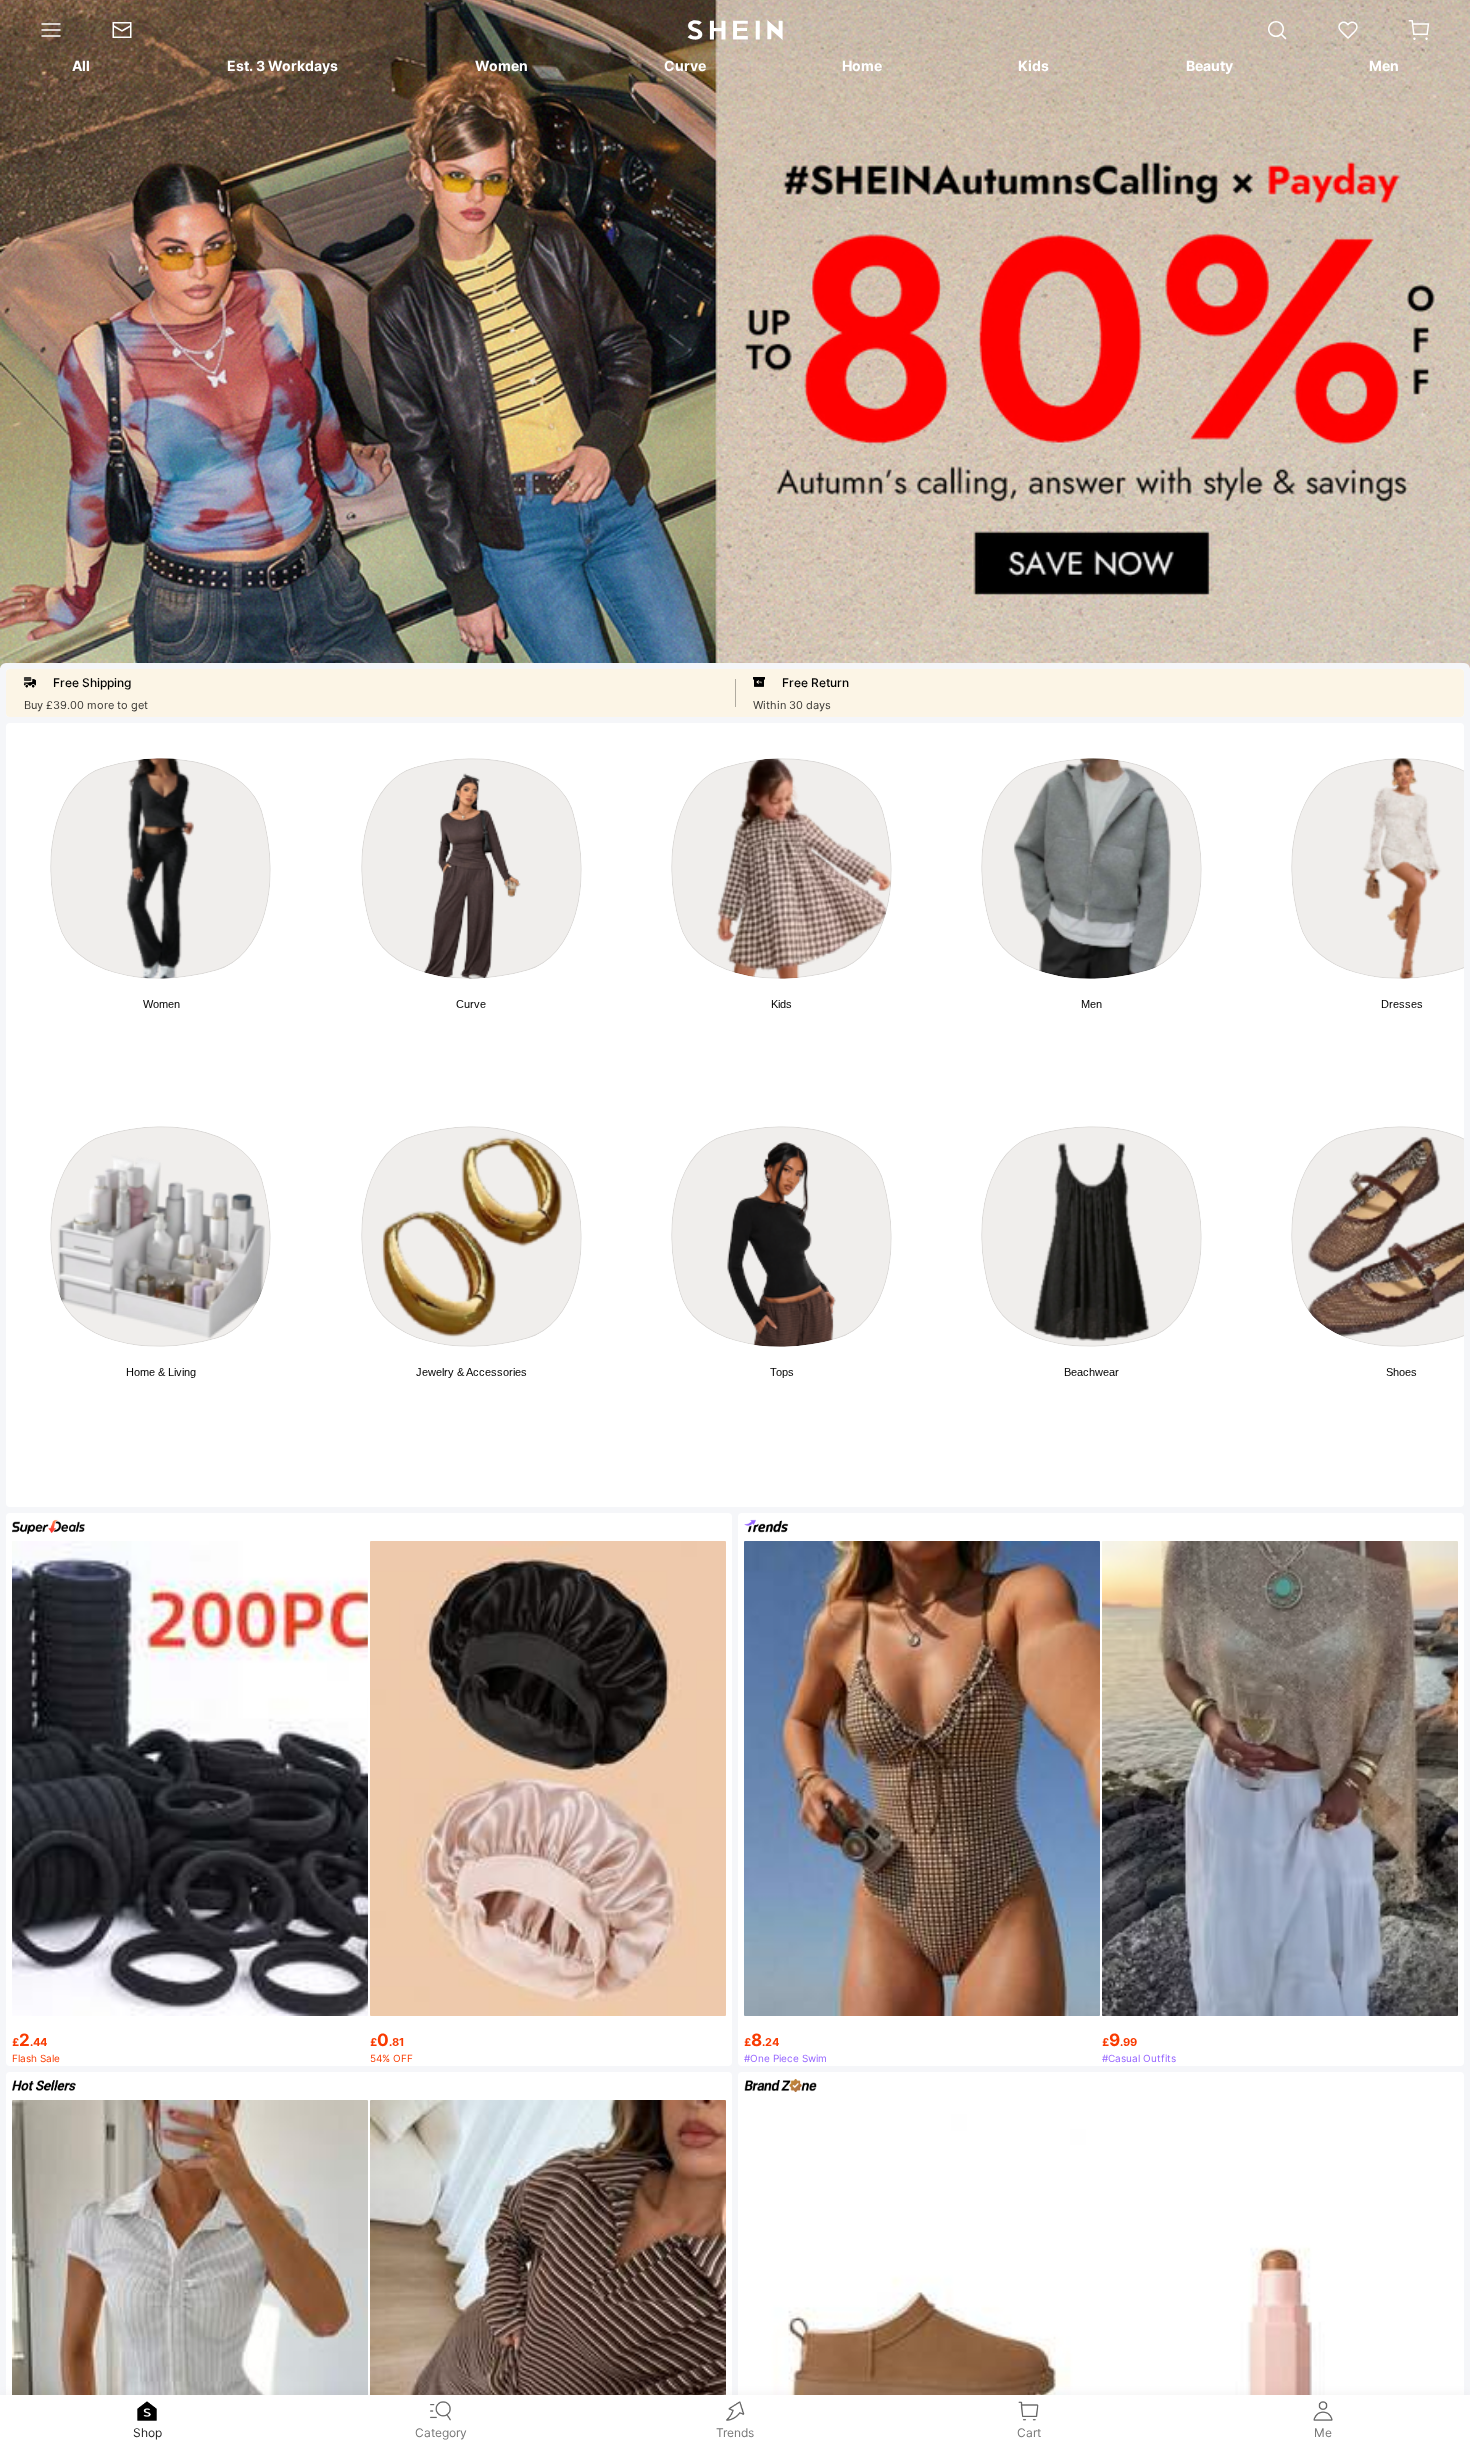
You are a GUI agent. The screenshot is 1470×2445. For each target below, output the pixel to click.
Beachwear (1091, 1372)
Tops (782, 1372)
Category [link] (441, 2432)
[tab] (79, 69)
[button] (1419, 30)
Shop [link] (147, 2432)
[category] (43, 30)
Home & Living (161, 1372)
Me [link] (1323, 2432)
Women (161, 1004)
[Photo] (160, 868)
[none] (147, 2411)
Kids (781, 1004)
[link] (134, 30)
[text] (190, 2033)
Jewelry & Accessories (471, 1372)
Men (1091, 1004)
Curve (471, 1004)
